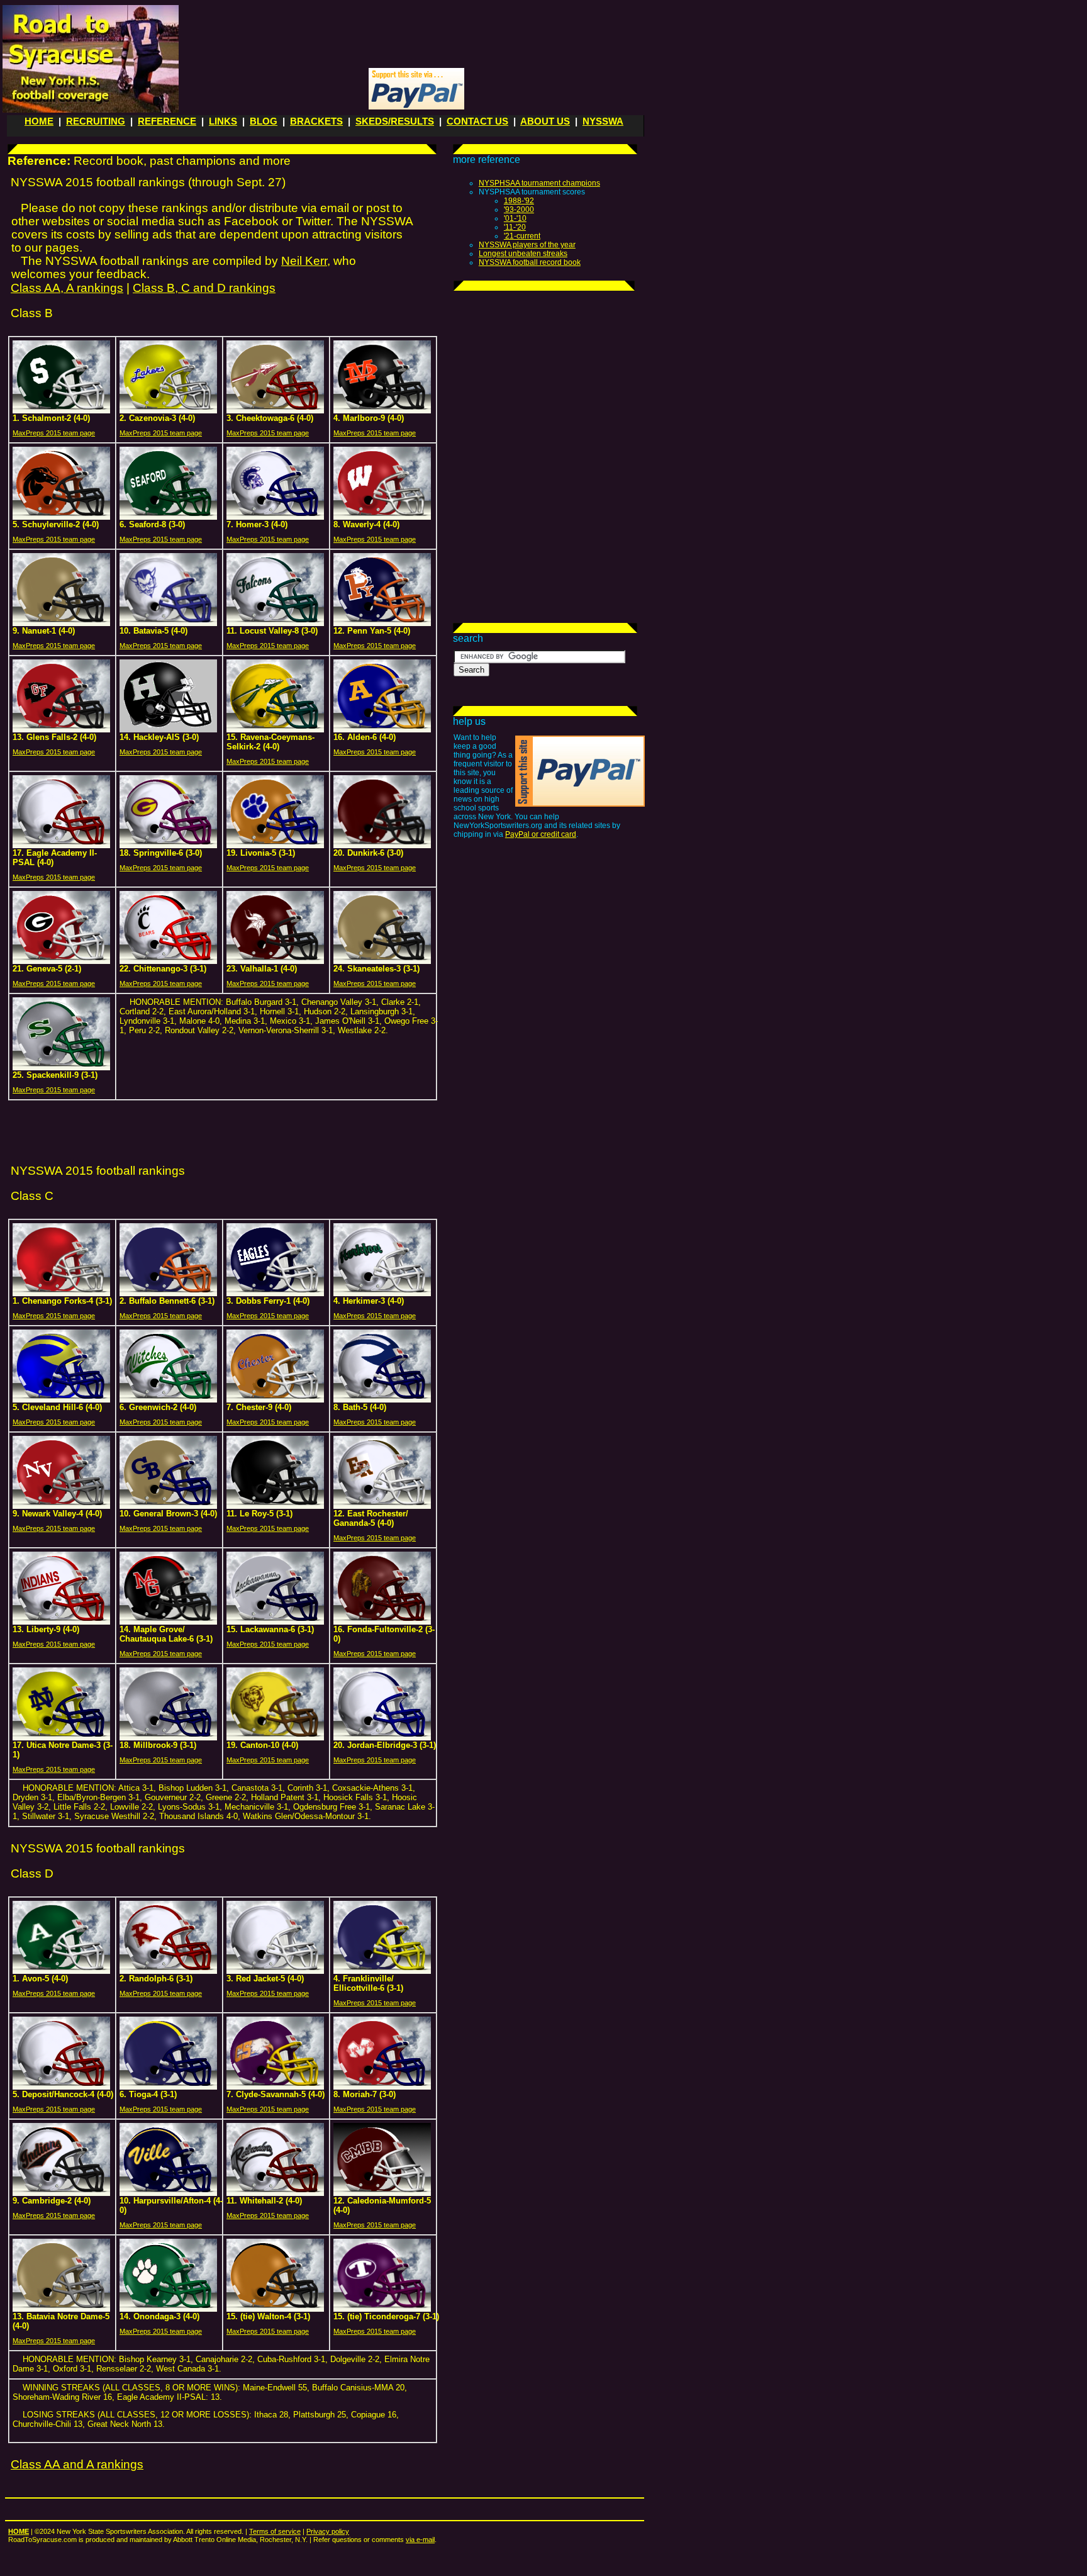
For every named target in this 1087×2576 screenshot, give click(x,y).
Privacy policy (328, 2531)
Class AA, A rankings (67, 288)
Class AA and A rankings (77, 2464)
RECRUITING (96, 121)
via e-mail (420, 2540)
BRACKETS (316, 121)
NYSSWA (603, 121)
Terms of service (275, 2531)
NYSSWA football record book (530, 262)
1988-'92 (519, 201)
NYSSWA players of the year (527, 245)
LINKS (223, 121)
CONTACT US (477, 121)
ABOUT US (545, 121)
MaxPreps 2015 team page (54, 433)
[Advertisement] (415, 35)
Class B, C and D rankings (204, 288)
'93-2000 (519, 210)
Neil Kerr (304, 261)
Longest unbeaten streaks (523, 254)
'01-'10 (515, 218)
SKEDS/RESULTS (395, 121)
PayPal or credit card (541, 834)
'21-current (522, 236)
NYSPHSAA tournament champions (539, 183)
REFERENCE (167, 121)
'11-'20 (515, 227)
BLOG (264, 121)
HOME (39, 121)
